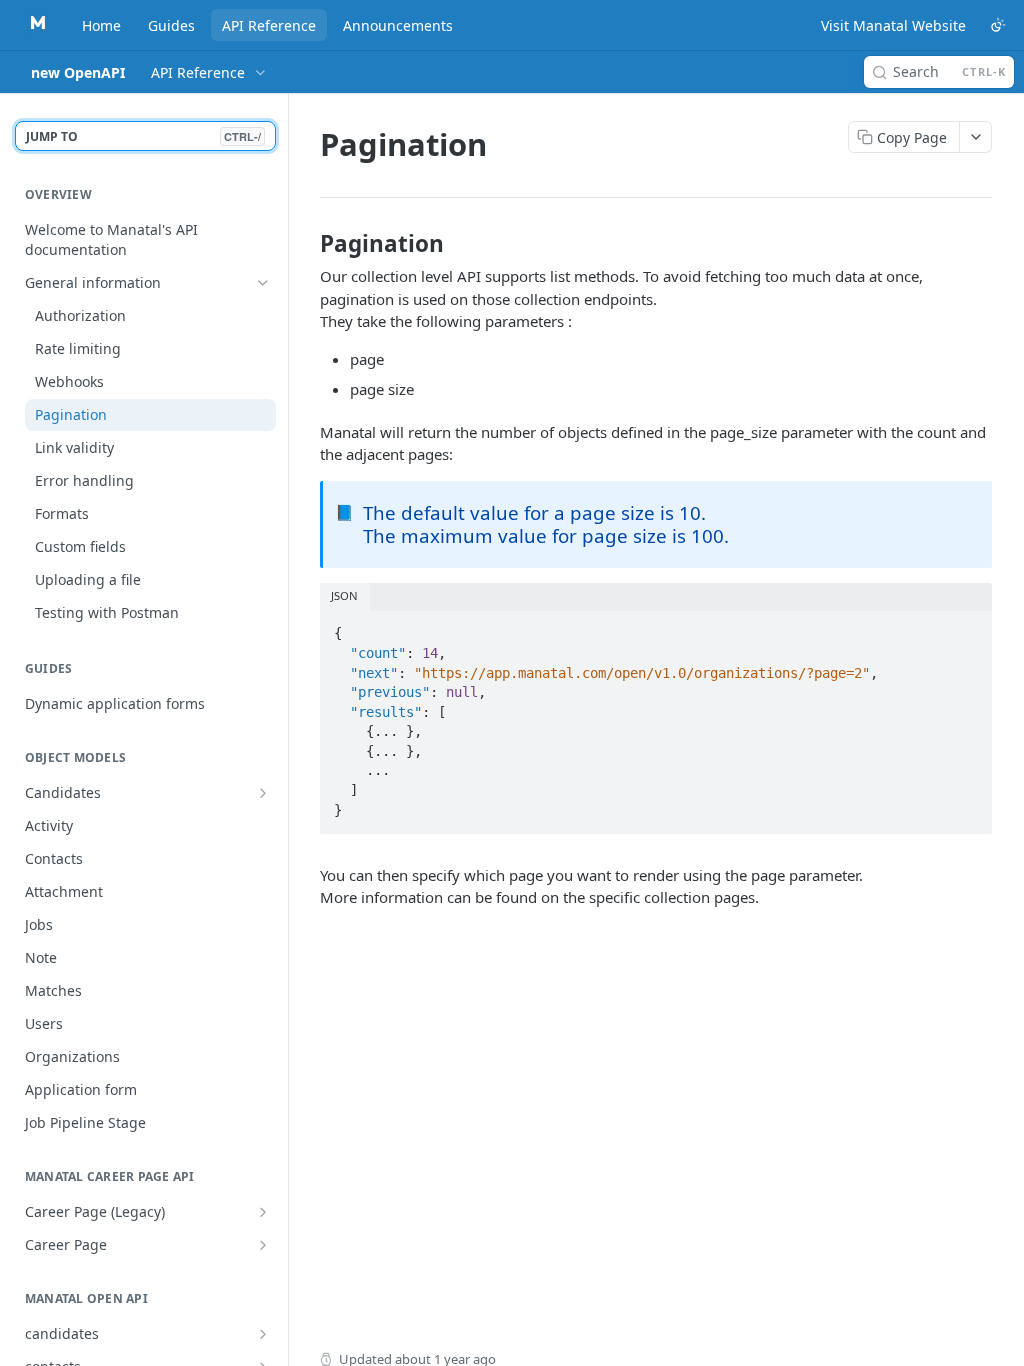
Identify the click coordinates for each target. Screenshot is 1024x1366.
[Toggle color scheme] (998, 25)
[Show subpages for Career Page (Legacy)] (263, 1212)
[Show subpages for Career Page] (263, 1245)
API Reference (269, 25)
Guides (171, 25)
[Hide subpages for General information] (263, 283)
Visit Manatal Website (893, 25)
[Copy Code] (968, 628)
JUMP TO (143, 136)
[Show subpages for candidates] (263, 1334)
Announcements (398, 25)
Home (101, 25)
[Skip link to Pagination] (306, 244)
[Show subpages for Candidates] (263, 793)
